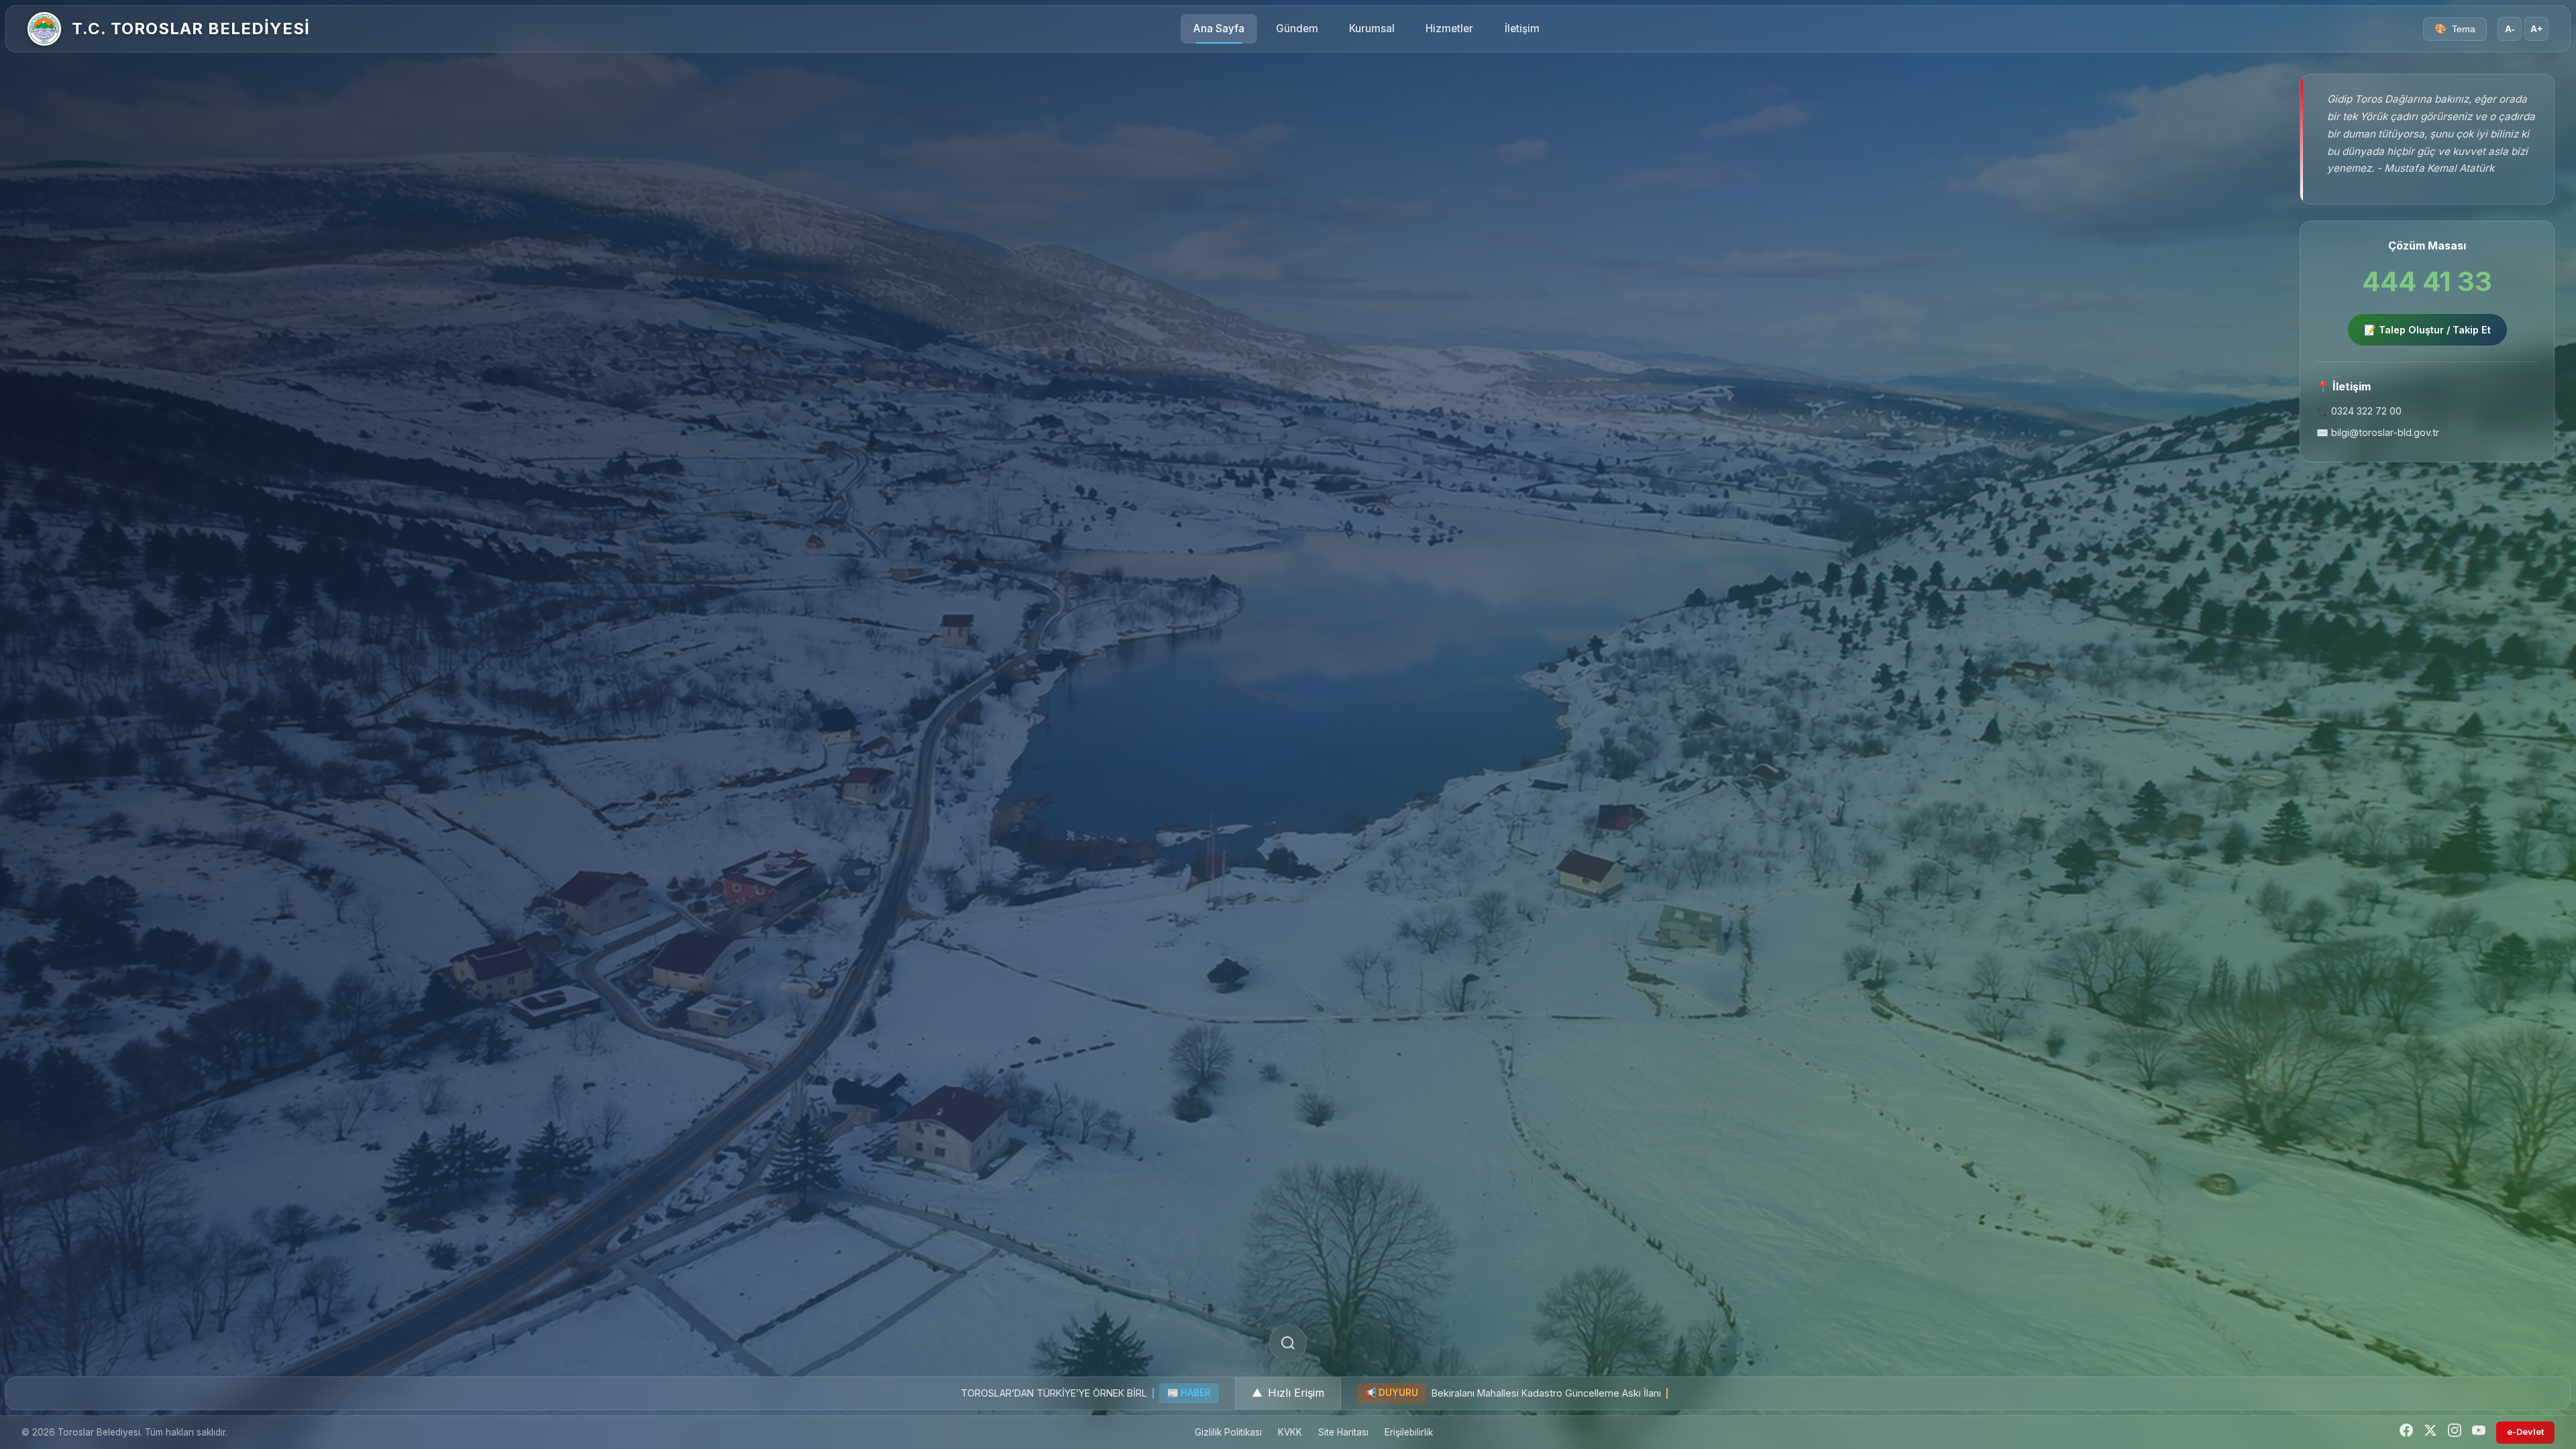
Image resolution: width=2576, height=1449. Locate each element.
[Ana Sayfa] (44, 29)
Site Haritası (1343, 1432)
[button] (1288, 1393)
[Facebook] (2406, 1433)
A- (2510, 29)
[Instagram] (2455, 1433)
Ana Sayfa (1219, 29)
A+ (2536, 29)
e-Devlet (2525, 1432)
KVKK (1290, 1432)
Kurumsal (1372, 29)
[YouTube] (2479, 1433)
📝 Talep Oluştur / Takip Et (2427, 330)
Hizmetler (1449, 29)
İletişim (1522, 29)
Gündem (1297, 29)
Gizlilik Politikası (1228, 1432)
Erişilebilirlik (1409, 1432)
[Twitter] (2430, 1433)
